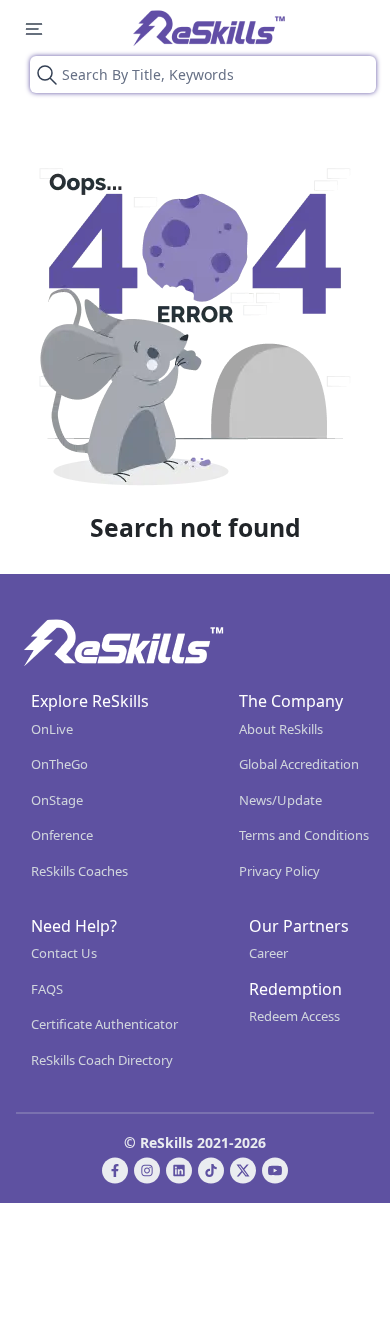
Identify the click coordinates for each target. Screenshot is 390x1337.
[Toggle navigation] (34, 28)
